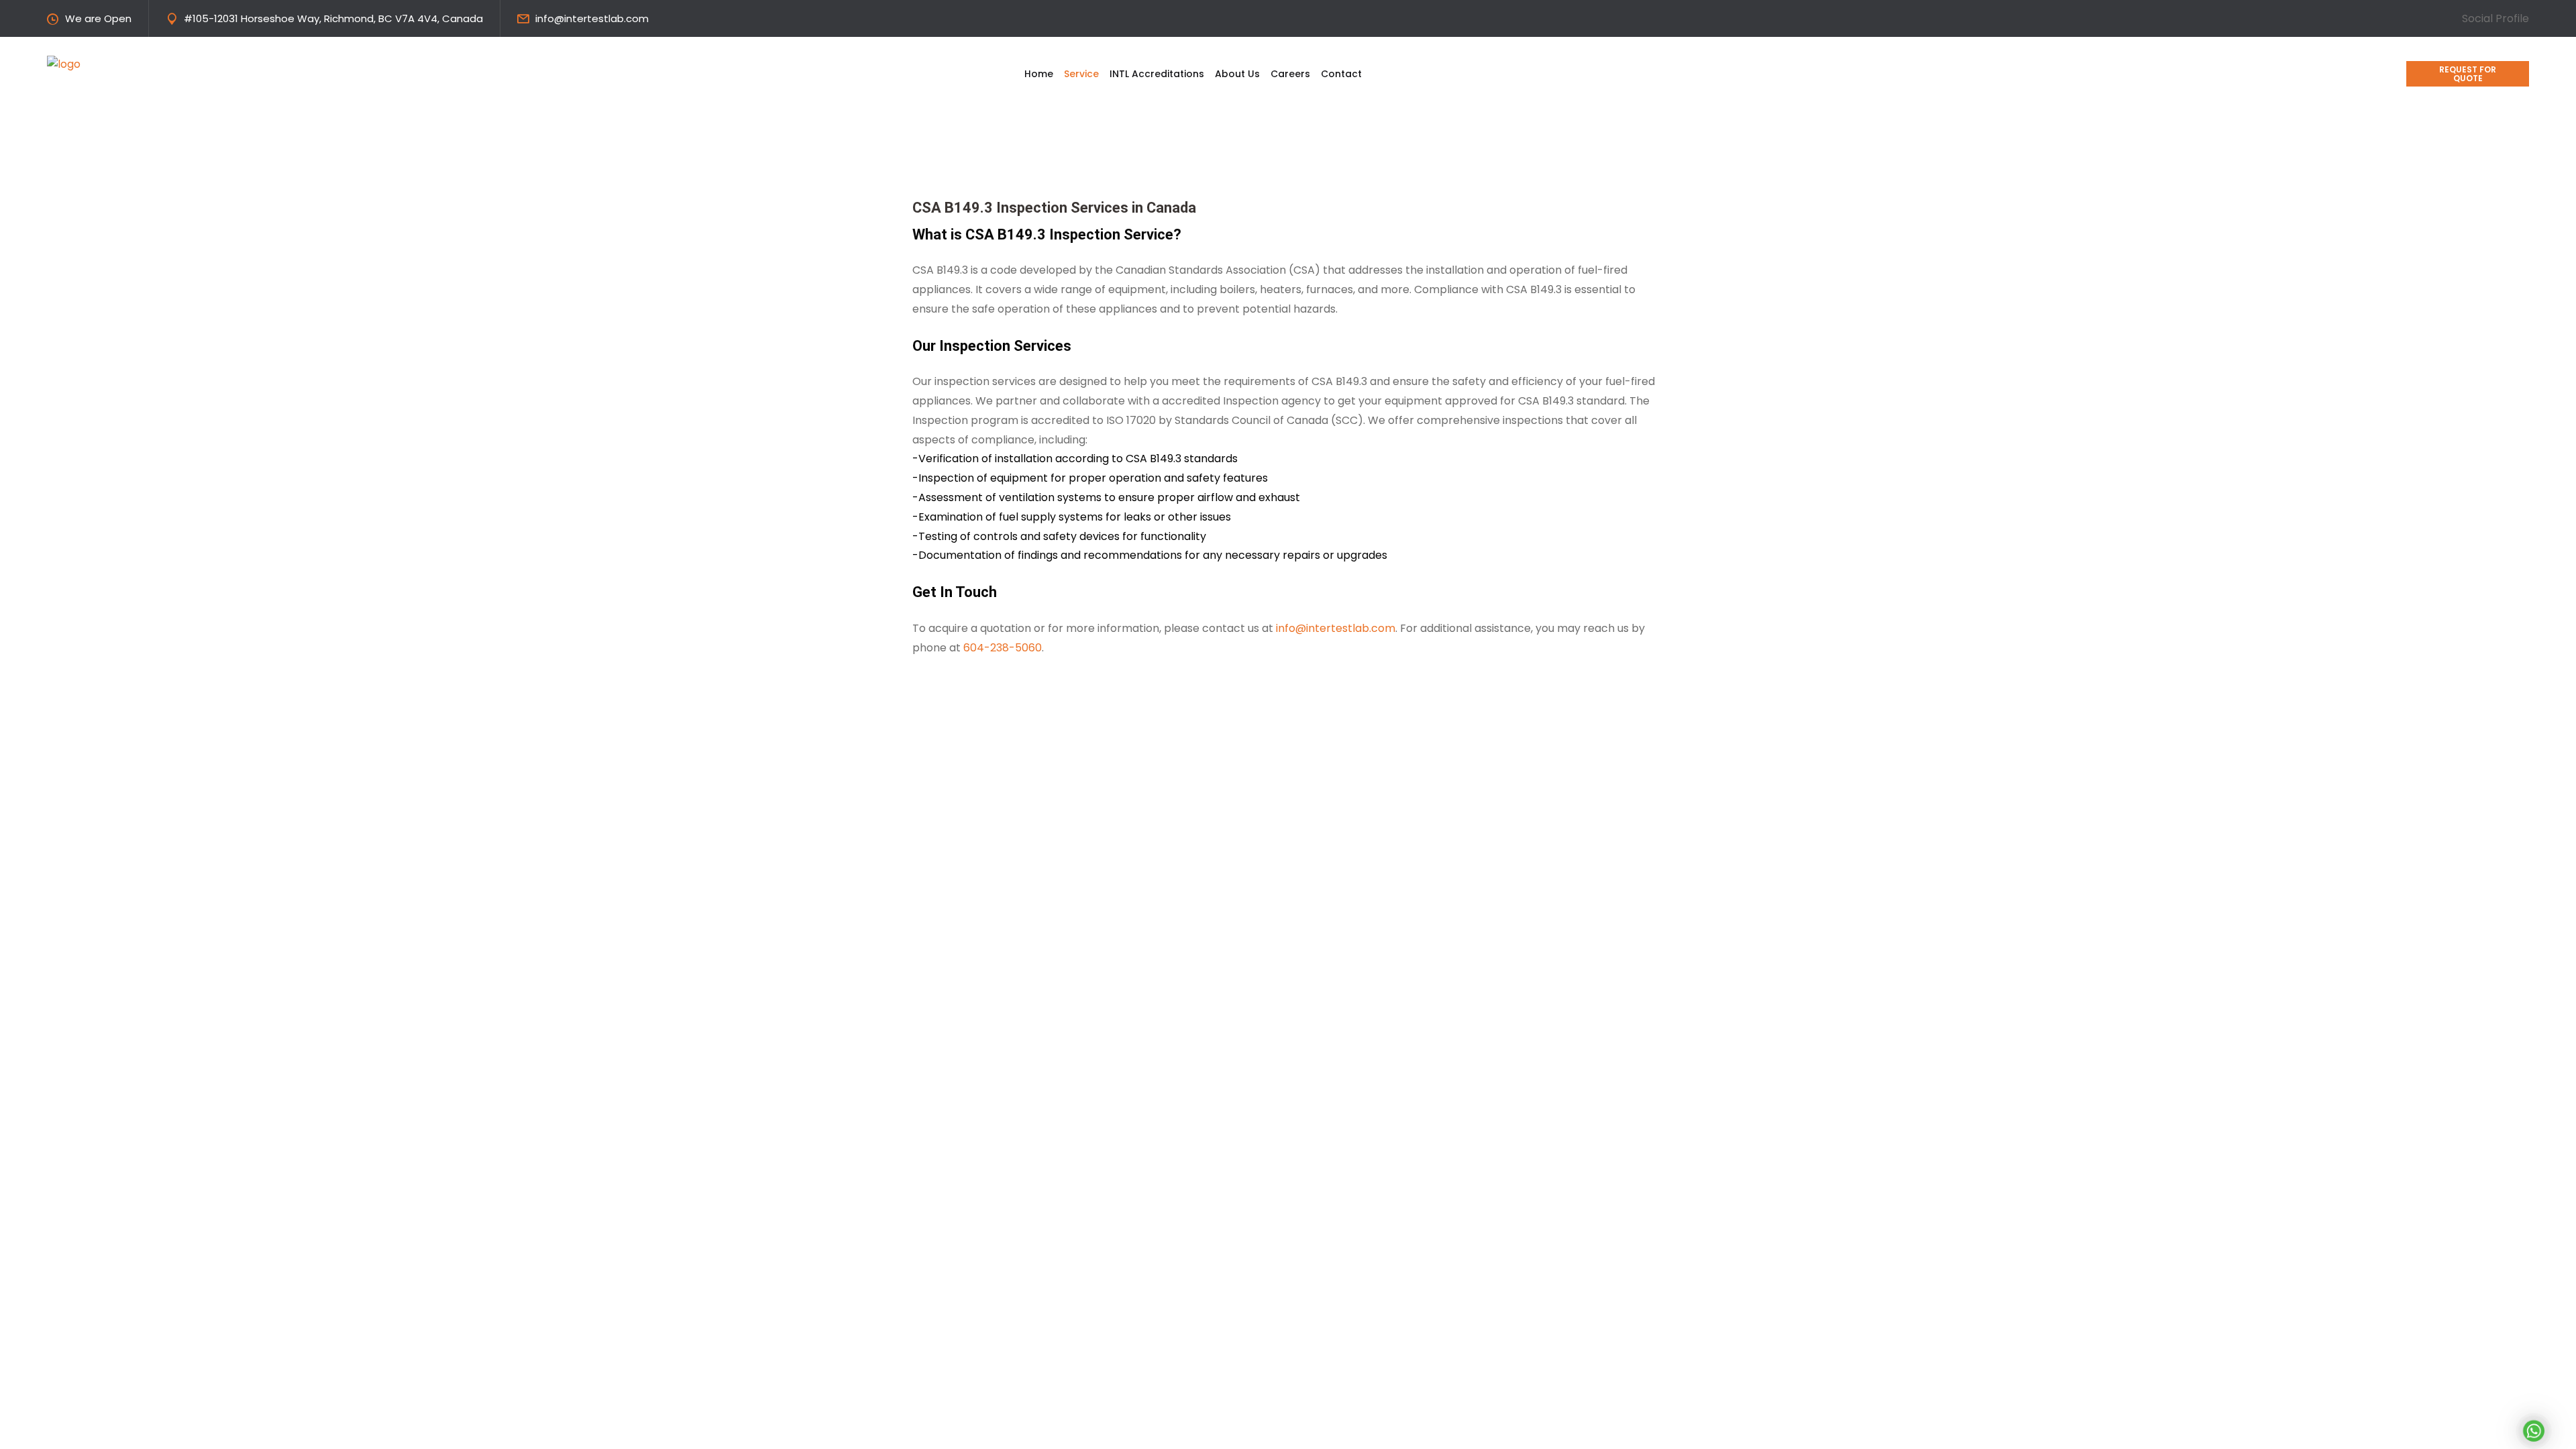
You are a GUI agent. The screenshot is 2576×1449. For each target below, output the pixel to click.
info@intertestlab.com (592, 18)
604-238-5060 (1003, 648)
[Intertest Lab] (148, 63)
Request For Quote (2468, 74)
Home (1039, 74)
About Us (1237, 74)
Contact (1341, 74)
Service (1081, 74)
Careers (1290, 74)
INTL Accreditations (1157, 74)
